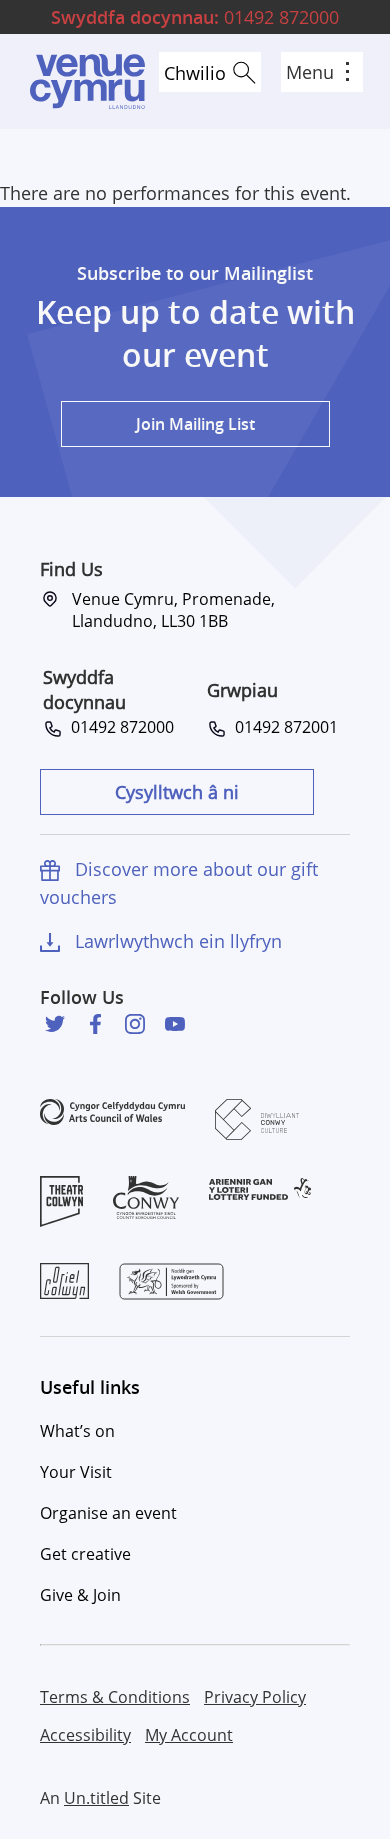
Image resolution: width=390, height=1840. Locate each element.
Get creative (85, 1554)
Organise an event (108, 1513)
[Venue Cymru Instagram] (135, 1024)
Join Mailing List (195, 424)
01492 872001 (282, 727)
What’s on (77, 1431)
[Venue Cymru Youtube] (175, 1024)
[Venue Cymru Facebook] (95, 1024)
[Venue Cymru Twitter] (55, 1024)
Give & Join (80, 1595)
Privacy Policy (255, 1697)
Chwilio (195, 73)
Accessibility (85, 1735)
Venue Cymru (87, 81)
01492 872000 (195, 17)
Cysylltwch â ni (177, 792)
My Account (189, 1735)
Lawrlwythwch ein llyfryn (178, 941)
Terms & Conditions (115, 1697)
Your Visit (76, 1472)
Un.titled (96, 1798)
